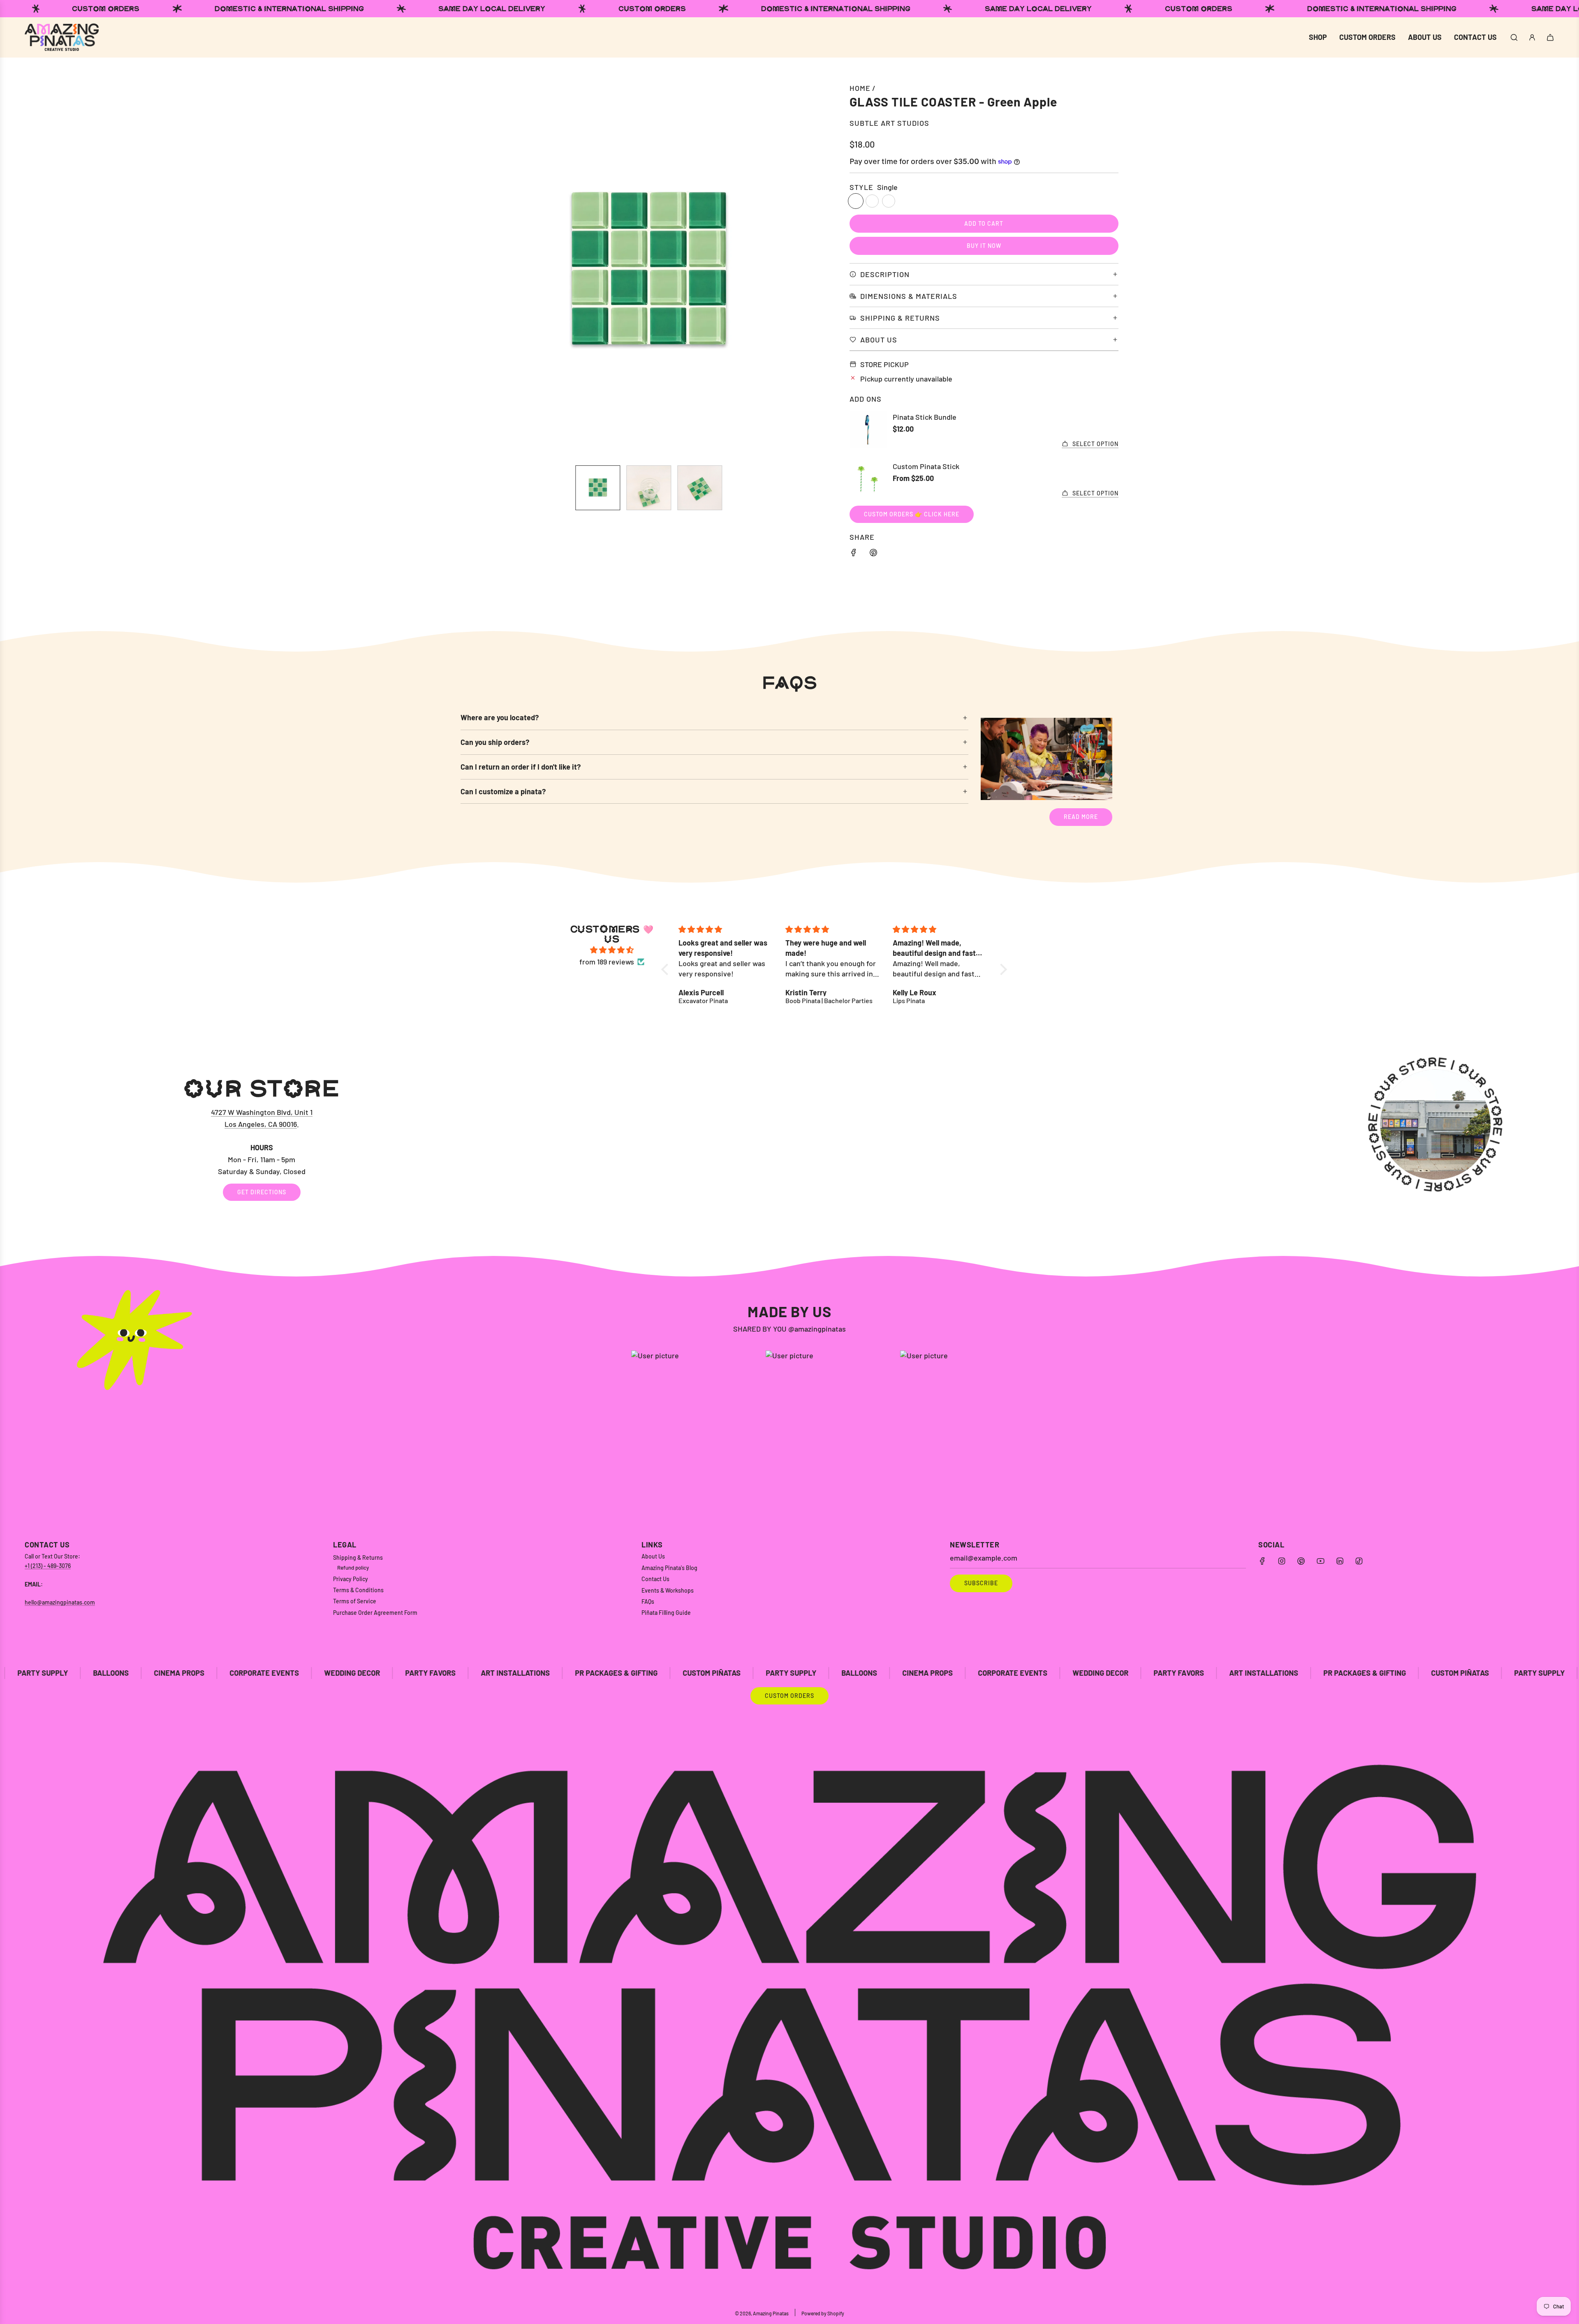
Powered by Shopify (823, 2313)
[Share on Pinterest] (873, 554)
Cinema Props (695, 1673)
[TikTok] (1359, 1561)
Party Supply (558, 1673)
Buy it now (984, 246)
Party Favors (198, 1673)
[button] (471, 271)
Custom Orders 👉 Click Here (912, 514)
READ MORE (1081, 817)
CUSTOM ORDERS (789, 1696)
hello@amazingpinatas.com (60, 1602)
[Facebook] (1262, 1561)
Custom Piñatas (479, 1673)
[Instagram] (1282, 1561)
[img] (612, 950)
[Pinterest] (1301, 1561)
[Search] (1514, 37)
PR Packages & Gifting (383, 1673)
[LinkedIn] (1340, 1561)
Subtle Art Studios (889, 123)
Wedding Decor (119, 1673)
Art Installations (282, 1673)
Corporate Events (780, 1673)
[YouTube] (1320, 1561)
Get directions (262, 1192)
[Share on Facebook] (854, 554)
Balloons (626, 1673)
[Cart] (1550, 37)
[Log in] (1532, 37)
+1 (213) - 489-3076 (48, 1566)
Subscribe (981, 1583)
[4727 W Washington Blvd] (789, 1139)
